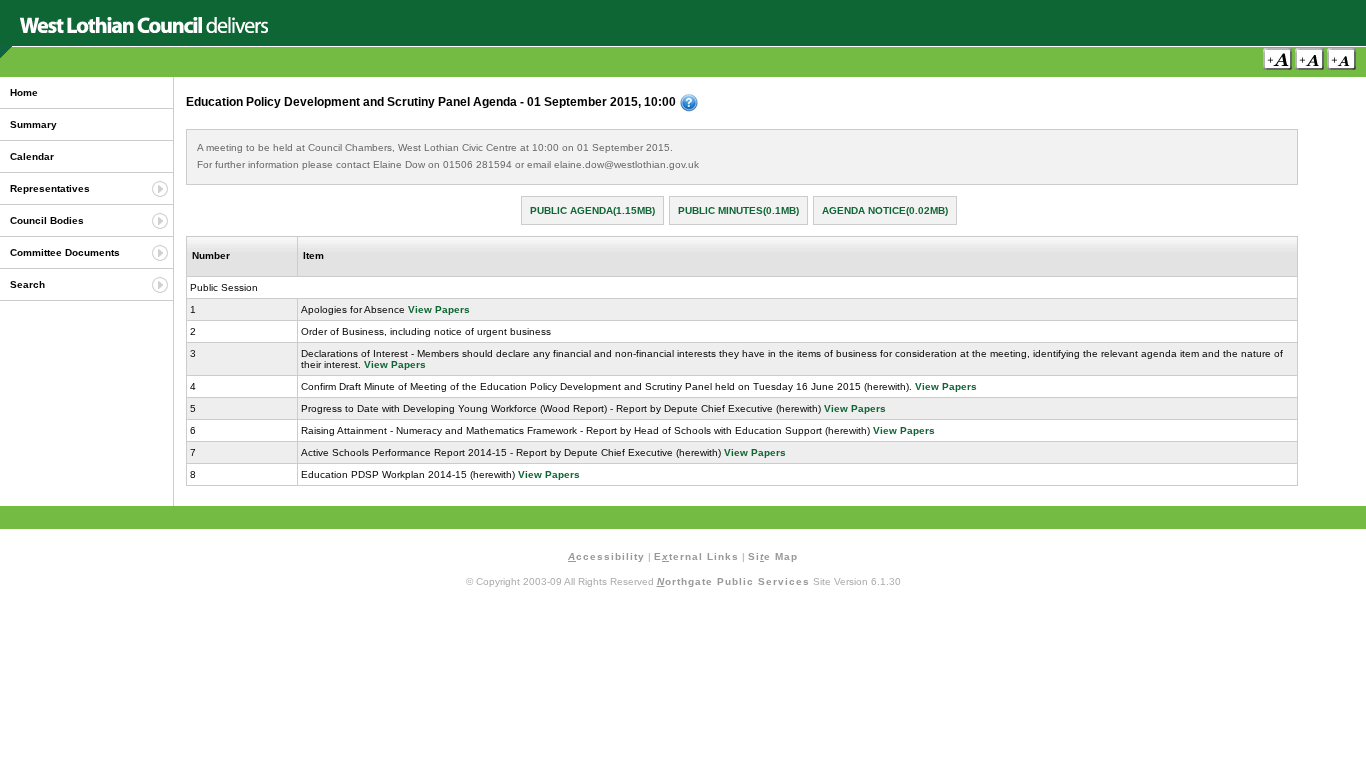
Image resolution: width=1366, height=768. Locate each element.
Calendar (32, 156)
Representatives (50, 188)
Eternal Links (696, 556)
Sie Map (773, 556)
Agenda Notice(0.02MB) (885, 210)
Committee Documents (65, 252)
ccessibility (606, 556)
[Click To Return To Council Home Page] (144, 29)
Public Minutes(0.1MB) (738, 210)
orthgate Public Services (733, 581)
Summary (33, 124)
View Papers (439, 309)
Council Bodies (47, 220)
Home (24, 92)
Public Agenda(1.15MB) (592, 210)
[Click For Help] (689, 103)
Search (27, 284)
